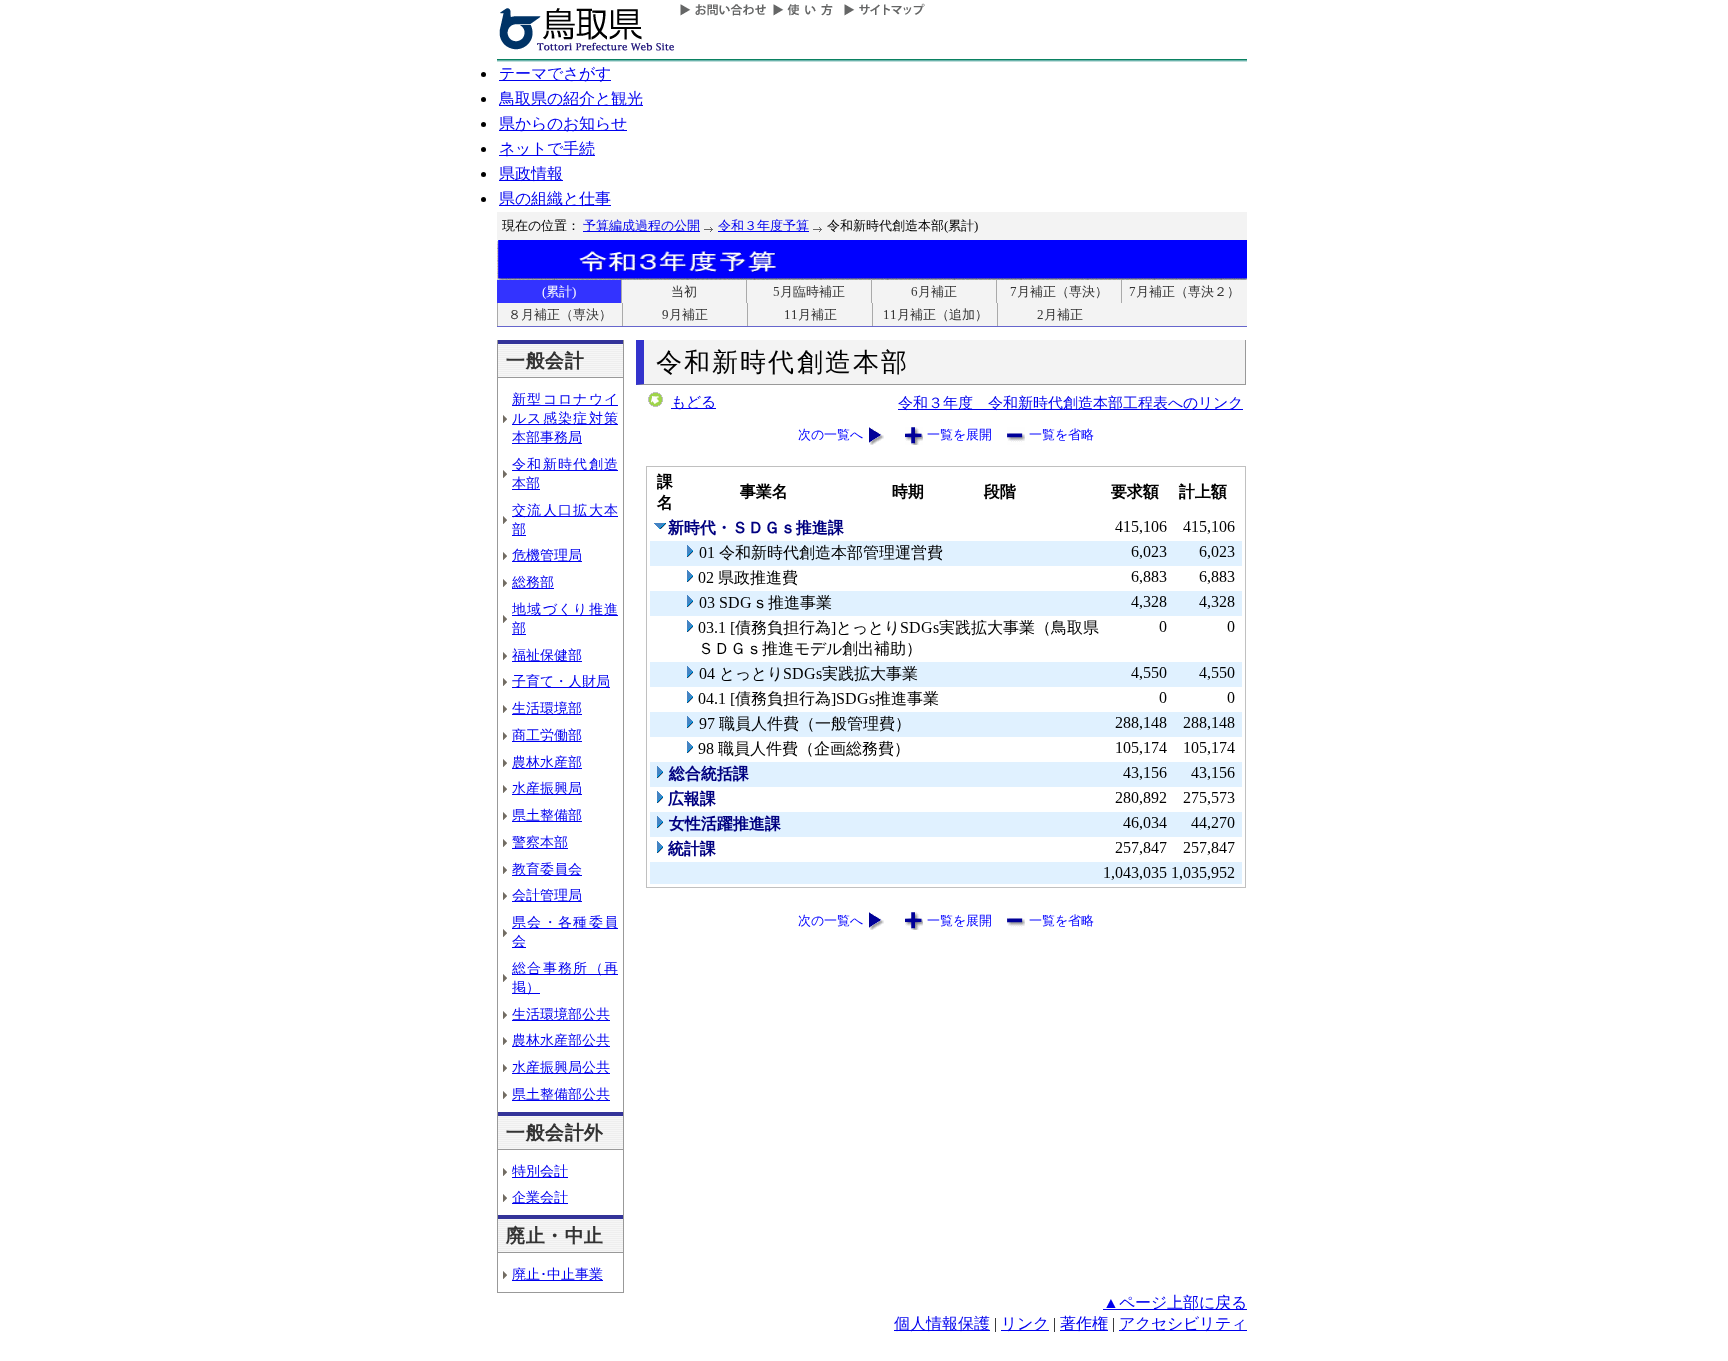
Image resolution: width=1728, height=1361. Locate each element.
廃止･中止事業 (557, 1274)
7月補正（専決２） (1184, 291)
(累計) (559, 291)
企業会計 (540, 1197)
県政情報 (531, 173)
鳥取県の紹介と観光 (571, 98)
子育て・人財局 (561, 681)
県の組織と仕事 (555, 198)
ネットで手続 (547, 148)
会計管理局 (547, 895)
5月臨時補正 (809, 291)
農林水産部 (547, 762)
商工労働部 (547, 735)
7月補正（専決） (1059, 291)
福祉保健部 (547, 655)
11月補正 (810, 314)
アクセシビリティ (1183, 1323)
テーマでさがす (555, 73)
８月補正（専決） (560, 314)
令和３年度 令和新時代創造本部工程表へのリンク (1070, 402)
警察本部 (540, 842)
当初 (684, 291)
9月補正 (685, 314)
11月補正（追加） (935, 314)
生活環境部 (547, 708)
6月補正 (934, 291)
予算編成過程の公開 (641, 225)
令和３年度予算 (763, 225)
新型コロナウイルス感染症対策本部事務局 (565, 418)
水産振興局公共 (561, 1067)
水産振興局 (547, 788)
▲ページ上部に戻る (1175, 1302)
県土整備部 (547, 815)
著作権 (1084, 1323)
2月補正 (1060, 314)
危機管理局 (547, 555)
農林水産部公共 (561, 1040)
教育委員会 (547, 869)
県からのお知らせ (563, 123)
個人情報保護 (942, 1323)
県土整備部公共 (561, 1094)
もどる (693, 402)
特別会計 (540, 1171)
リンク (1025, 1323)
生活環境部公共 (561, 1014)
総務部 (533, 582)
